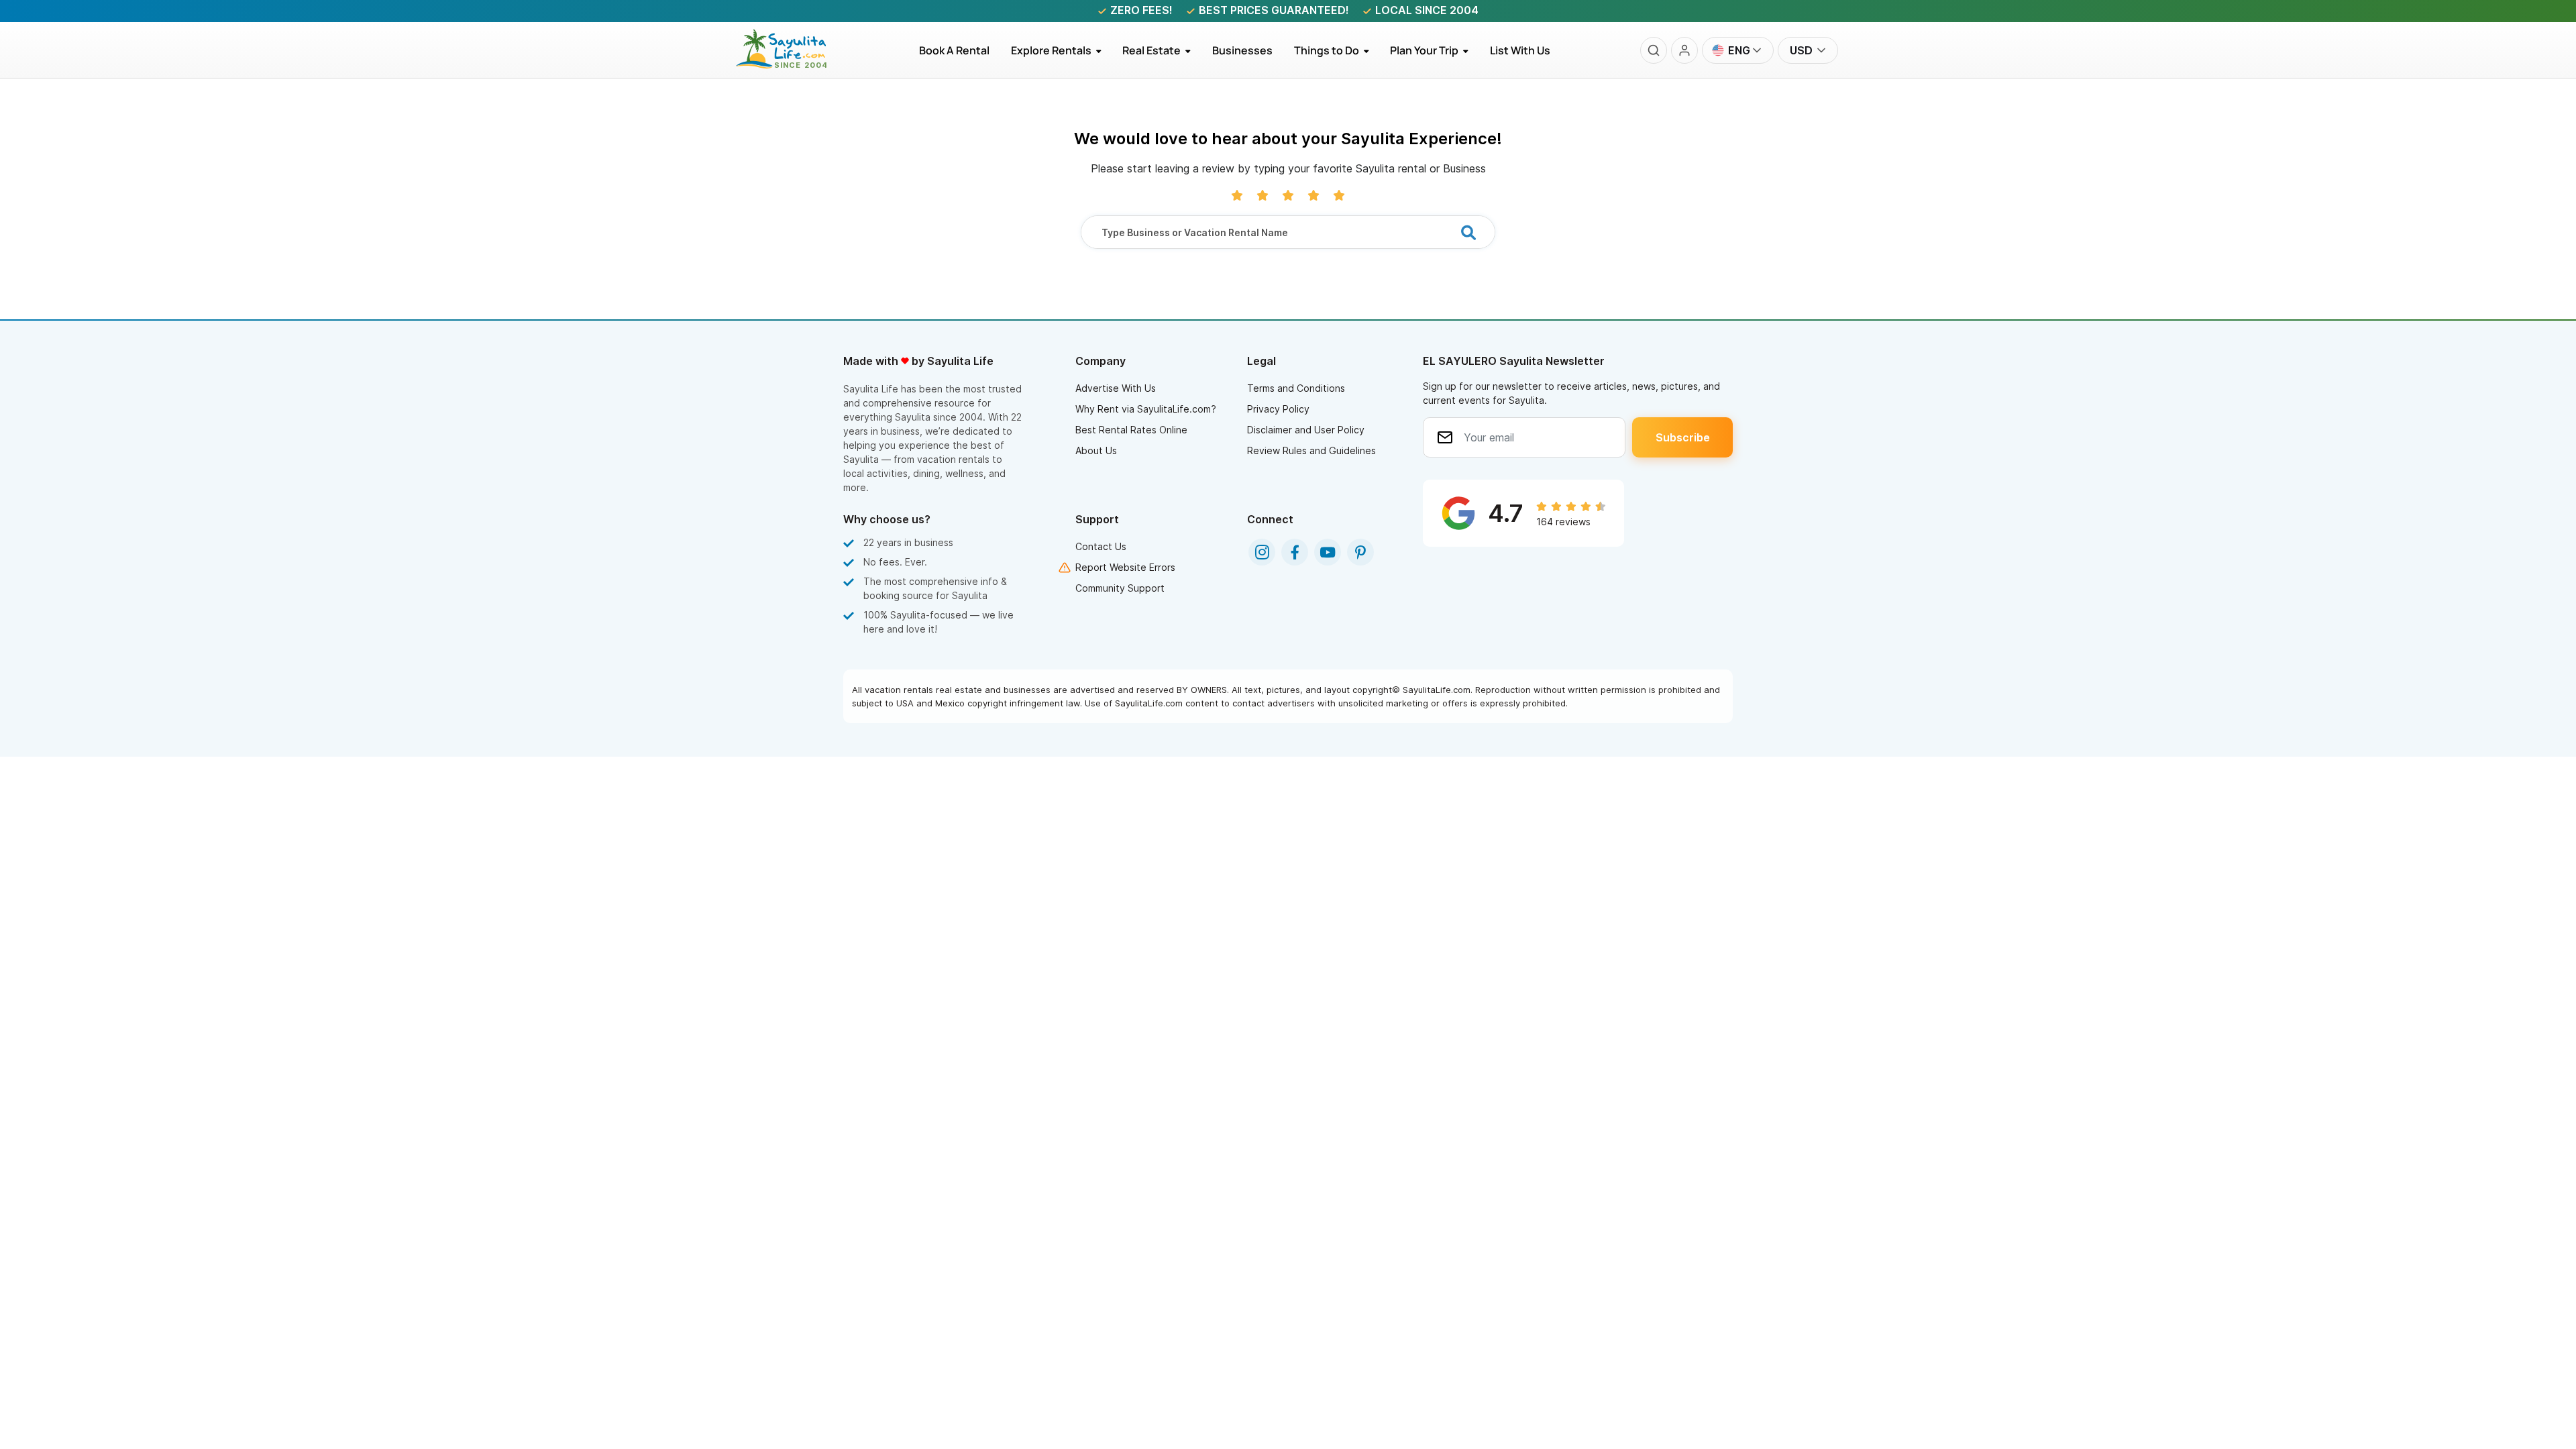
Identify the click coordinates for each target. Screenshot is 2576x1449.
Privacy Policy (1278, 409)
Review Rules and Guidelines (1311, 450)
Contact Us (1101, 546)
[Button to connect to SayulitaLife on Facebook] (1295, 552)
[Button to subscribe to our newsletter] (1682, 437)
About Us (1096, 450)
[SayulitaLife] (789, 65)
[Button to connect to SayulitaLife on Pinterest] (1360, 552)
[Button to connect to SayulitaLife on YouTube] (1328, 552)
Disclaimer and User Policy (1306, 430)
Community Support (1120, 588)
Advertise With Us (1116, 388)
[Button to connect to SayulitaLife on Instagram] (1262, 552)
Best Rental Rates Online (1131, 430)
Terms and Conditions (1296, 388)
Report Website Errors (1125, 567)
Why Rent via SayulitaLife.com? (1146, 409)
